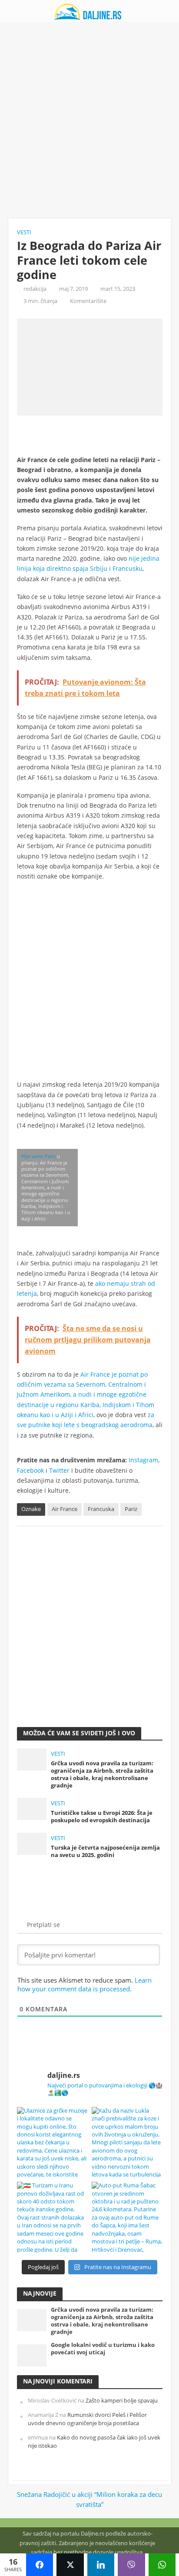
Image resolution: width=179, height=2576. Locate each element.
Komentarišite (88, 301)
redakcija (35, 289)
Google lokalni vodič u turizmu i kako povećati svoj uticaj (103, 2349)
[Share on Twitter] (70, 2565)
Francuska (101, 1509)
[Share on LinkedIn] (101, 2565)
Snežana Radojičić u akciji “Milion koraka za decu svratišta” (89, 2499)
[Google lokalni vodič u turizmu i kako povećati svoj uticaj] (32, 2355)
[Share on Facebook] (40, 2565)
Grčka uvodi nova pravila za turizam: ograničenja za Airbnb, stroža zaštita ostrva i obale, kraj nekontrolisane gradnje (102, 1774)
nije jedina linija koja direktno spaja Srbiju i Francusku (88, 563)
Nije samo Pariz (38, 1156)
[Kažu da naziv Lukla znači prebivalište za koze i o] (127, 2142)
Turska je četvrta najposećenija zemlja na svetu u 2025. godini (105, 1851)
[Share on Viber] (131, 2565)
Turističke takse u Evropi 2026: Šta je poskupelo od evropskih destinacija (102, 1817)
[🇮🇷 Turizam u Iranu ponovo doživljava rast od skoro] (52, 2217)
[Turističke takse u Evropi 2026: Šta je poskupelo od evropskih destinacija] (32, 1808)
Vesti (24, 232)
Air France (65, 1509)
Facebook (30, 1470)
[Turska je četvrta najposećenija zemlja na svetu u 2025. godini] (32, 1843)
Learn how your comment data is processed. (85, 1984)
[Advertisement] (89, 120)
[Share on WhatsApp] (162, 2565)
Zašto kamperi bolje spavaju (122, 2401)
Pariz (131, 1509)
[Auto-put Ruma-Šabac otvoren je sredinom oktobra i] (127, 2217)
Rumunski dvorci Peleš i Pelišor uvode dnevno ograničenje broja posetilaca (87, 2419)
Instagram (143, 1460)
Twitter (59, 1470)
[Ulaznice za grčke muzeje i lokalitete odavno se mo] (52, 2142)
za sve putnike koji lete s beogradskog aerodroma (86, 1420)
